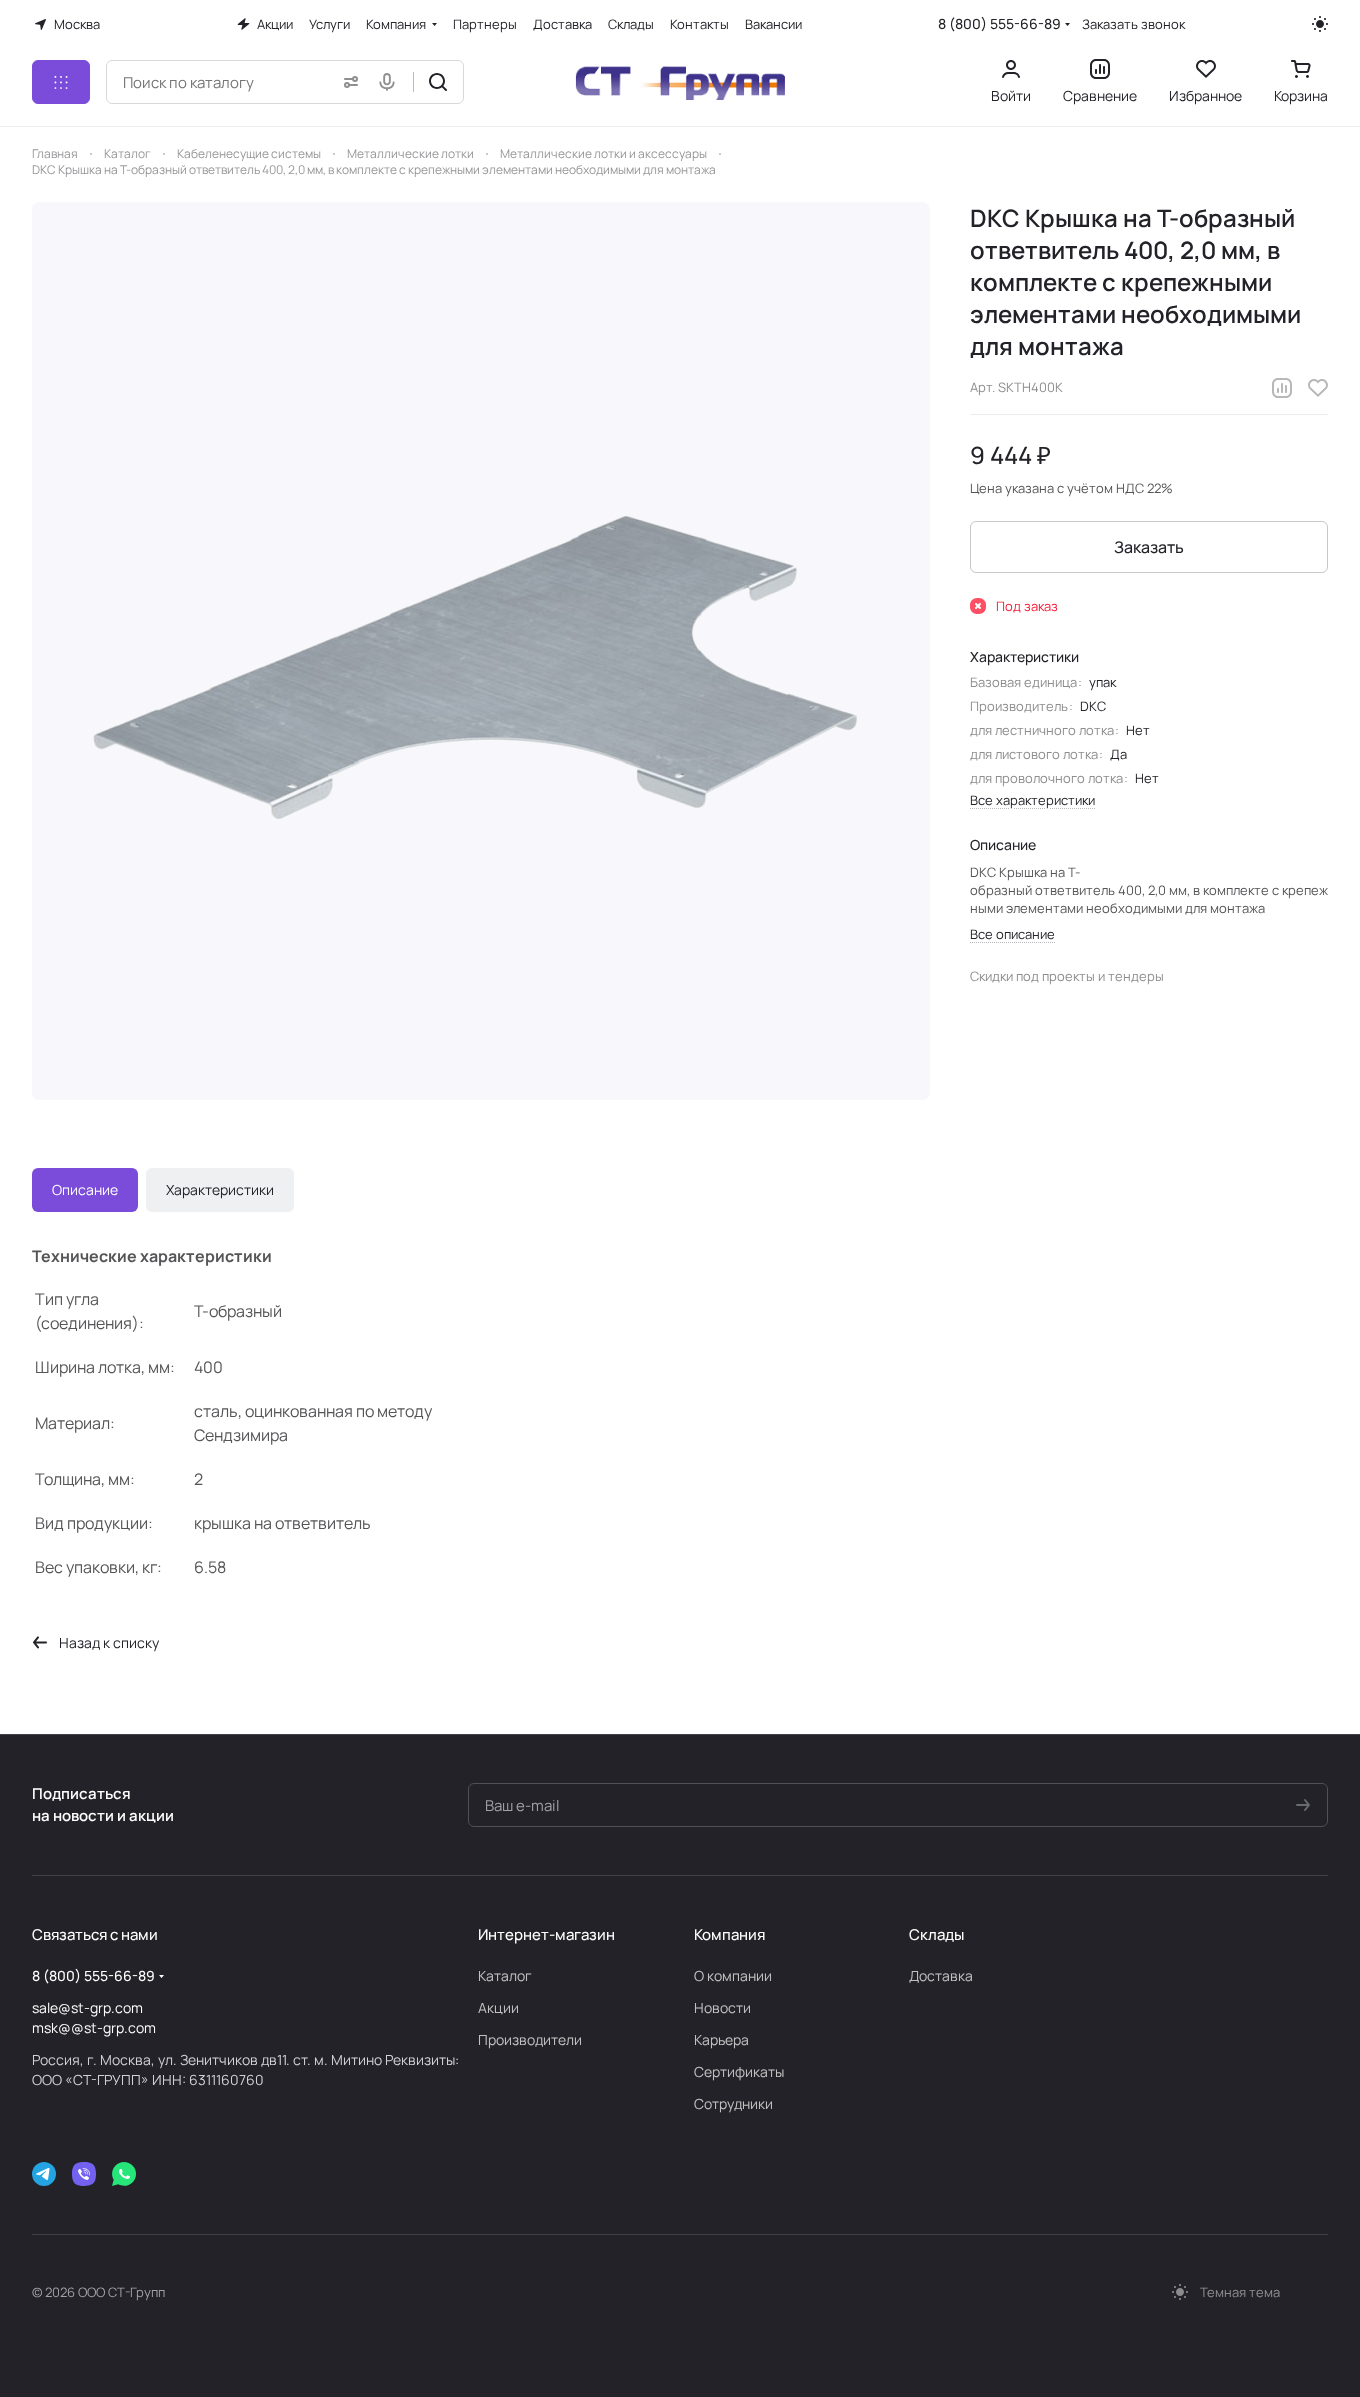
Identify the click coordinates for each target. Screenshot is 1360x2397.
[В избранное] (1318, 388)
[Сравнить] (1282, 388)
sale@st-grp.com (87, 2007)
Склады (936, 1934)
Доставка (941, 1975)
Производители (530, 2039)
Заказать (1149, 547)
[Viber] (84, 2174)
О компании (733, 1975)
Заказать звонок (1133, 24)
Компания (729, 1934)
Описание (85, 1189)
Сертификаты (739, 2071)
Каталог (505, 1975)
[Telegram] (44, 2174)
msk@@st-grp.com (94, 2027)
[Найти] (438, 82)
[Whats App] (124, 2174)
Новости (722, 2007)
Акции (498, 2007)
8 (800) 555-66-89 (999, 23)
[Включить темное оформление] (1320, 24)
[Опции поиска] (347, 82)
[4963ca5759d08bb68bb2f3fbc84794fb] (481, 651)
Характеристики (220, 1189)
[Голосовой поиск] (391, 82)
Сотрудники (733, 2103)
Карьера (721, 2039)
